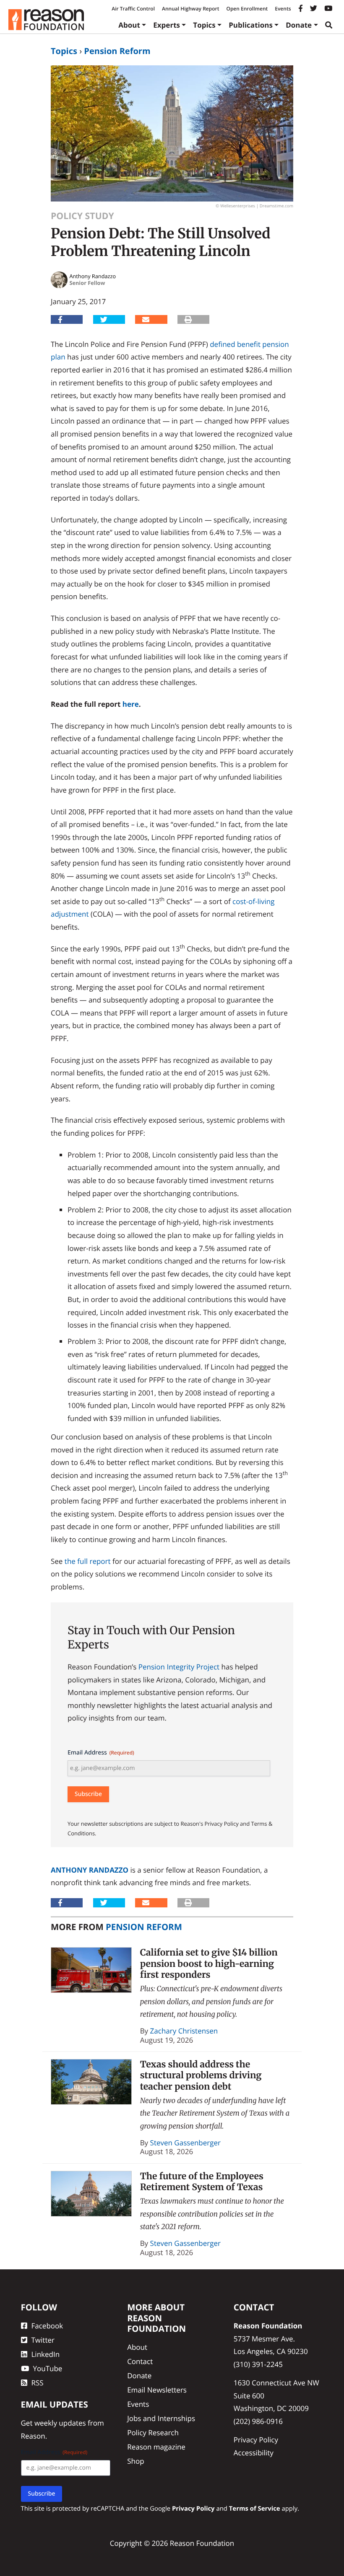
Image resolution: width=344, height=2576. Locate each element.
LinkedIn (46, 2354)
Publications (251, 25)
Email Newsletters (157, 2390)
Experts (167, 25)
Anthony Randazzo (90, 1870)
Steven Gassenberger (185, 2143)
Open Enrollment (247, 9)
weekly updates (60, 2423)
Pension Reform (117, 51)
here (131, 704)
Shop (136, 2461)
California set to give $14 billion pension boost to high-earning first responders (209, 1964)
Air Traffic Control (133, 9)
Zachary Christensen (184, 2031)
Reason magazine (156, 2447)
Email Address (101, 1753)
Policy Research (153, 2433)
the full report (88, 1561)
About (129, 25)
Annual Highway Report (190, 9)
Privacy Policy (256, 2440)
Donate (299, 25)
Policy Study (82, 216)
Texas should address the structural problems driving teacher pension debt (201, 2075)
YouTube (48, 2368)
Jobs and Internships (161, 2418)
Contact (140, 2361)
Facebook (47, 2326)
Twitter (43, 2340)
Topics (204, 25)
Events (283, 9)
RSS (38, 2383)
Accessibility (254, 2453)
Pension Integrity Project (179, 1667)
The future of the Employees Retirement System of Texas (202, 2182)
